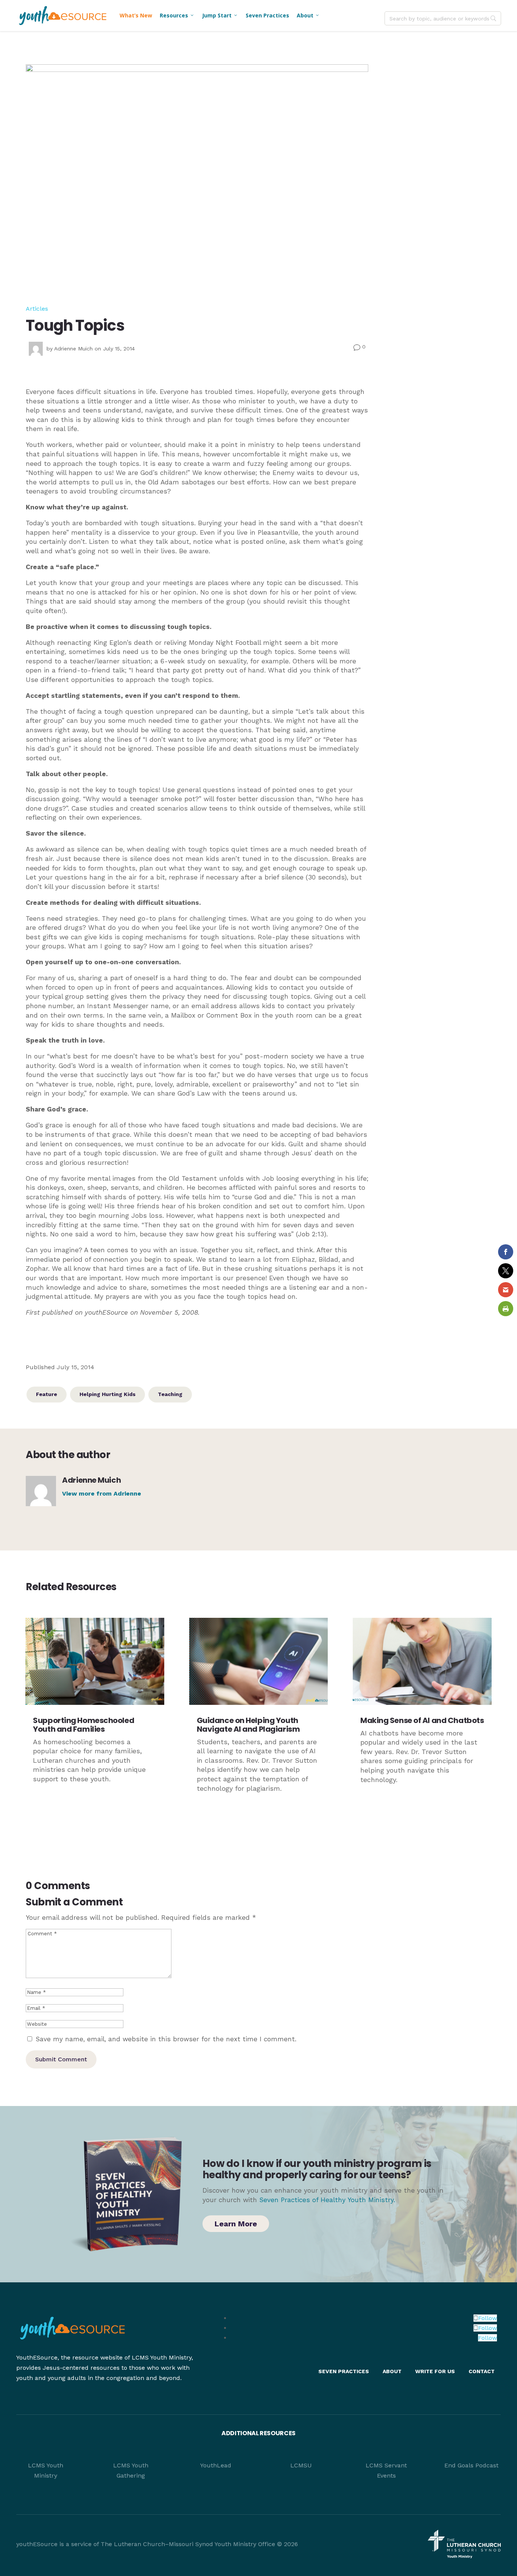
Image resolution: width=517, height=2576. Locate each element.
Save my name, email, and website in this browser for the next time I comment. (166, 2039)
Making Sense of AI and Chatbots (422, 1720)
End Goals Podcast (471, 2465)
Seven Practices (267, 15)
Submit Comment (61, 2059)
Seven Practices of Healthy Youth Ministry (326, 2200)
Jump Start (220, 15)
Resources (177, 15)
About (308, 15)
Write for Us (435, 2371)
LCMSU (301, 2465)
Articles (37, 309)
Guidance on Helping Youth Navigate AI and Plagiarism (248, 1725)
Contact (482, 2371)
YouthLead (216, 2465)
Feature (47, 1394)
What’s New (136, 15)
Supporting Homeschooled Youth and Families (83, 1725)
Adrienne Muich (73, 349)
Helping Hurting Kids (107, 1394)
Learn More (236, 2224)
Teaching (170, 1394)
